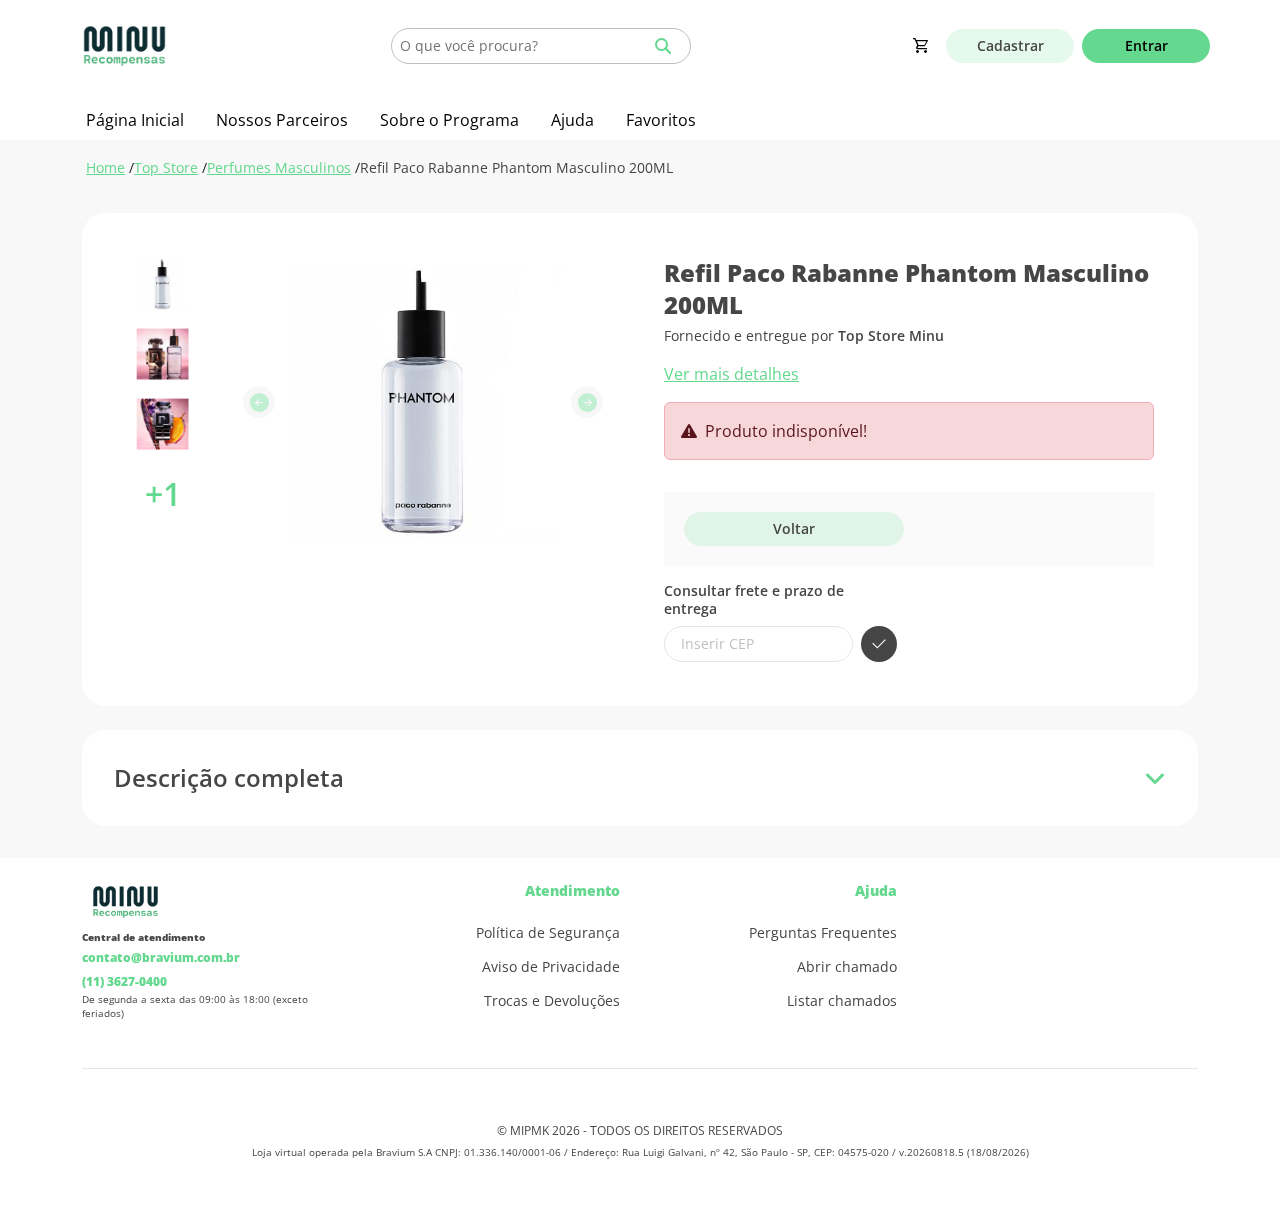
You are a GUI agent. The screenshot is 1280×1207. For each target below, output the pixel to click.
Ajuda (572, 120)
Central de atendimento (143, 937)
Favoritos (661, 120)
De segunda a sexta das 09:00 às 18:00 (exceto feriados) (195, 1006)
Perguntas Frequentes (823, 933)
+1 (163, 493)
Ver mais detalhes (731, 374)
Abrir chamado (847, 967)
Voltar (794, 528)
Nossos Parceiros (282, 120)
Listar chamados (842, 1001)
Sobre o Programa (449, 120)
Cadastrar (1010, 45)
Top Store (166, 167)
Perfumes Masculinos (279, 167)
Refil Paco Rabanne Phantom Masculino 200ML (516, 167)
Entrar (1146, 45)
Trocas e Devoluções (552, 1001)
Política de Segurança (548, 933)
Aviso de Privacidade (551, 967)
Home (105, 167)
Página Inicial (135, 120)
